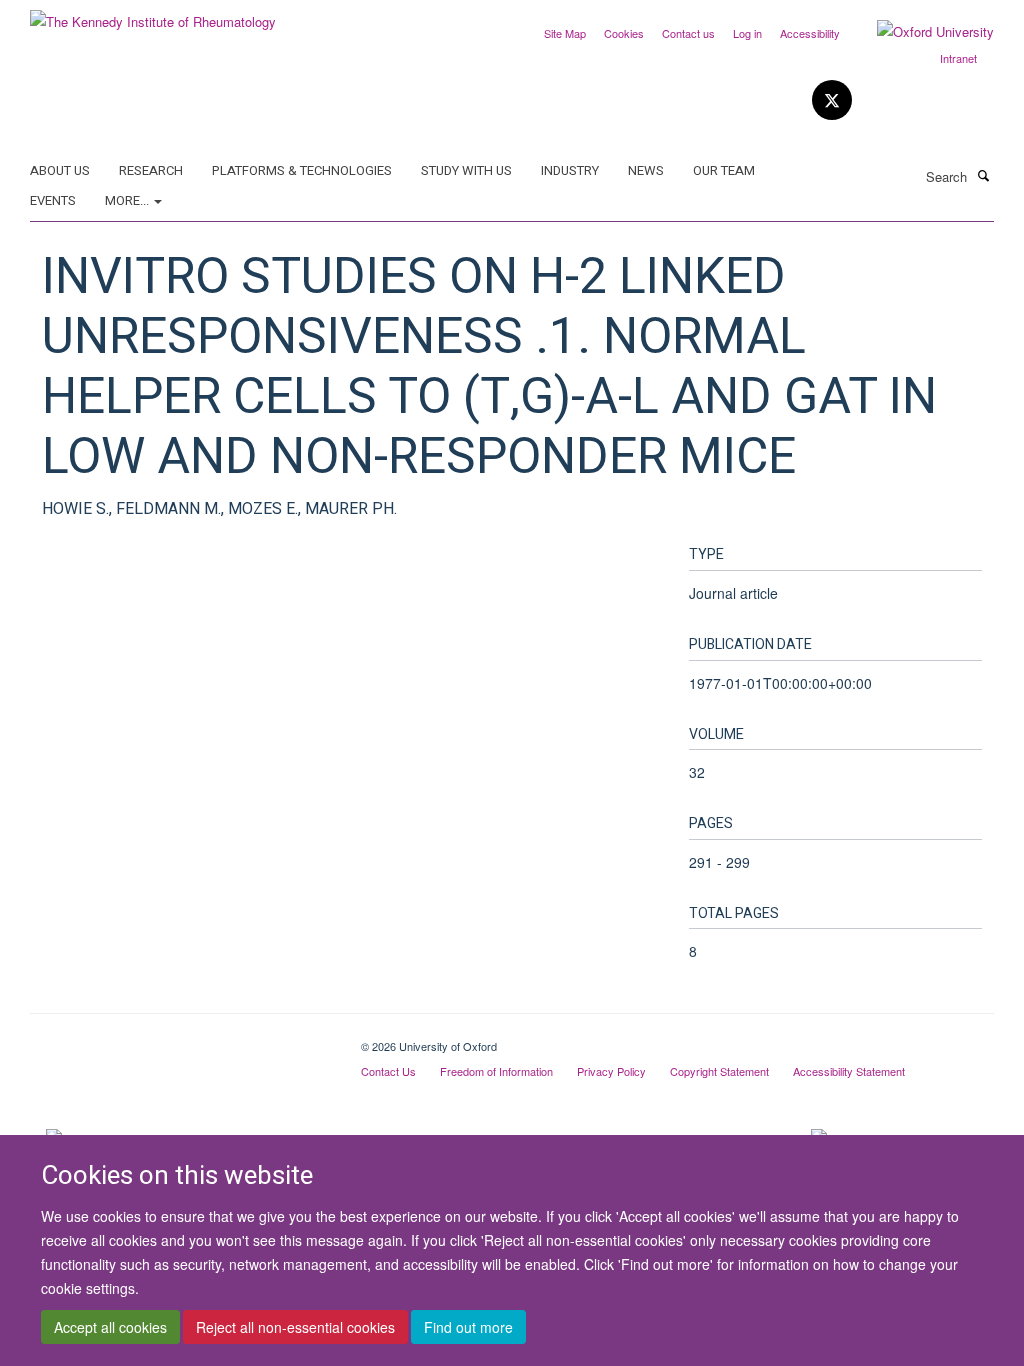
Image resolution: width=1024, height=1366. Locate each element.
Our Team (724, 170)
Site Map (565, 33)
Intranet (958, 58)
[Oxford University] (920, 32)
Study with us (466, 170)
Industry (570, 170)
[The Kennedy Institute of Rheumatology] (153, 14)
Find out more (468, 1327)
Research (151, 170)
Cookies (624, 33)
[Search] (983, 175)
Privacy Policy (611, 1071)
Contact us (688, 33)
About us (60, 170)
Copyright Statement (719, 1071)
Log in (747, 33)
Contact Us (388, 1071)
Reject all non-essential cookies (295, 1327)
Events (53, 200)
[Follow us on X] (832, 100)
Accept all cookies (110, 1327)
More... (128, 200)
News (646, 170)
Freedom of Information (496, 1071)
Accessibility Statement (849, 1071)
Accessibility (810, 33)
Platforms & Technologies (302, 170)
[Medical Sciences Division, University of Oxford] (180, 1039)
